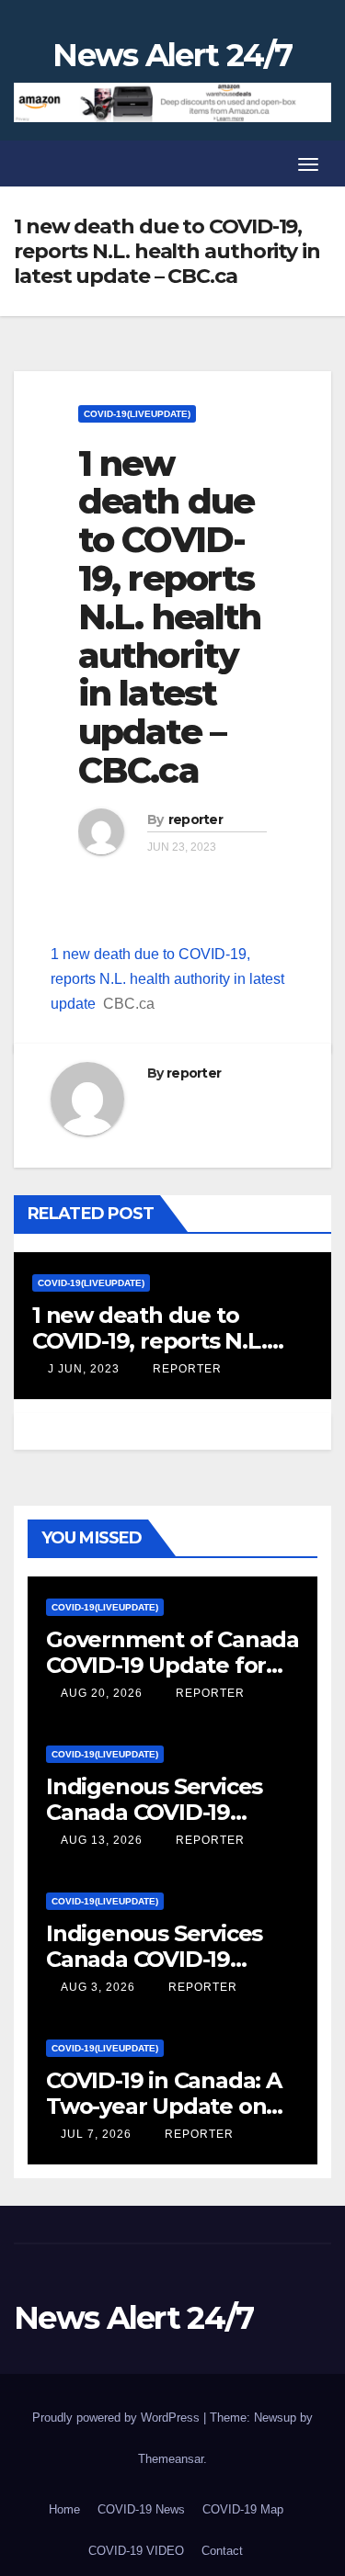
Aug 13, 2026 (102, 1840)
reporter (195, 819)
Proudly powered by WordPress (118, 2418)
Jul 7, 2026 (96, 2134)
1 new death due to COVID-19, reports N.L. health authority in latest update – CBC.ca (169, 617)
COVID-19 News (141, 2509)
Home (64, 2509)
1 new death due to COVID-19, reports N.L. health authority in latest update (167, 979)
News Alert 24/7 (172, 55)
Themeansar (171, 2459)
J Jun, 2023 (82, 1369)
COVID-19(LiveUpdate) (137, 414)
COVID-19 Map (243, 2509)
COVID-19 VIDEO (136, 2551)
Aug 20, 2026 (102, 1693)
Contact (222, 2551)
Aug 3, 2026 (98, 1987)
